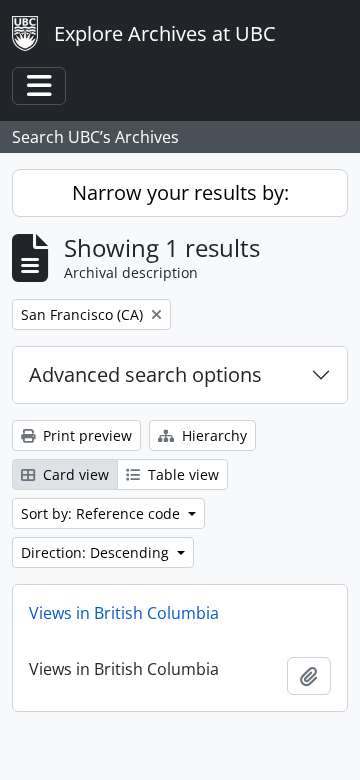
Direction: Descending (97, 552)
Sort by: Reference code (102, 513)
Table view (181, 474)
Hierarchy (212, 435)
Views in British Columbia (124, 613)
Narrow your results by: (180, 192)
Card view (74, 474)
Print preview (85, 435)
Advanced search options (145, 374)
